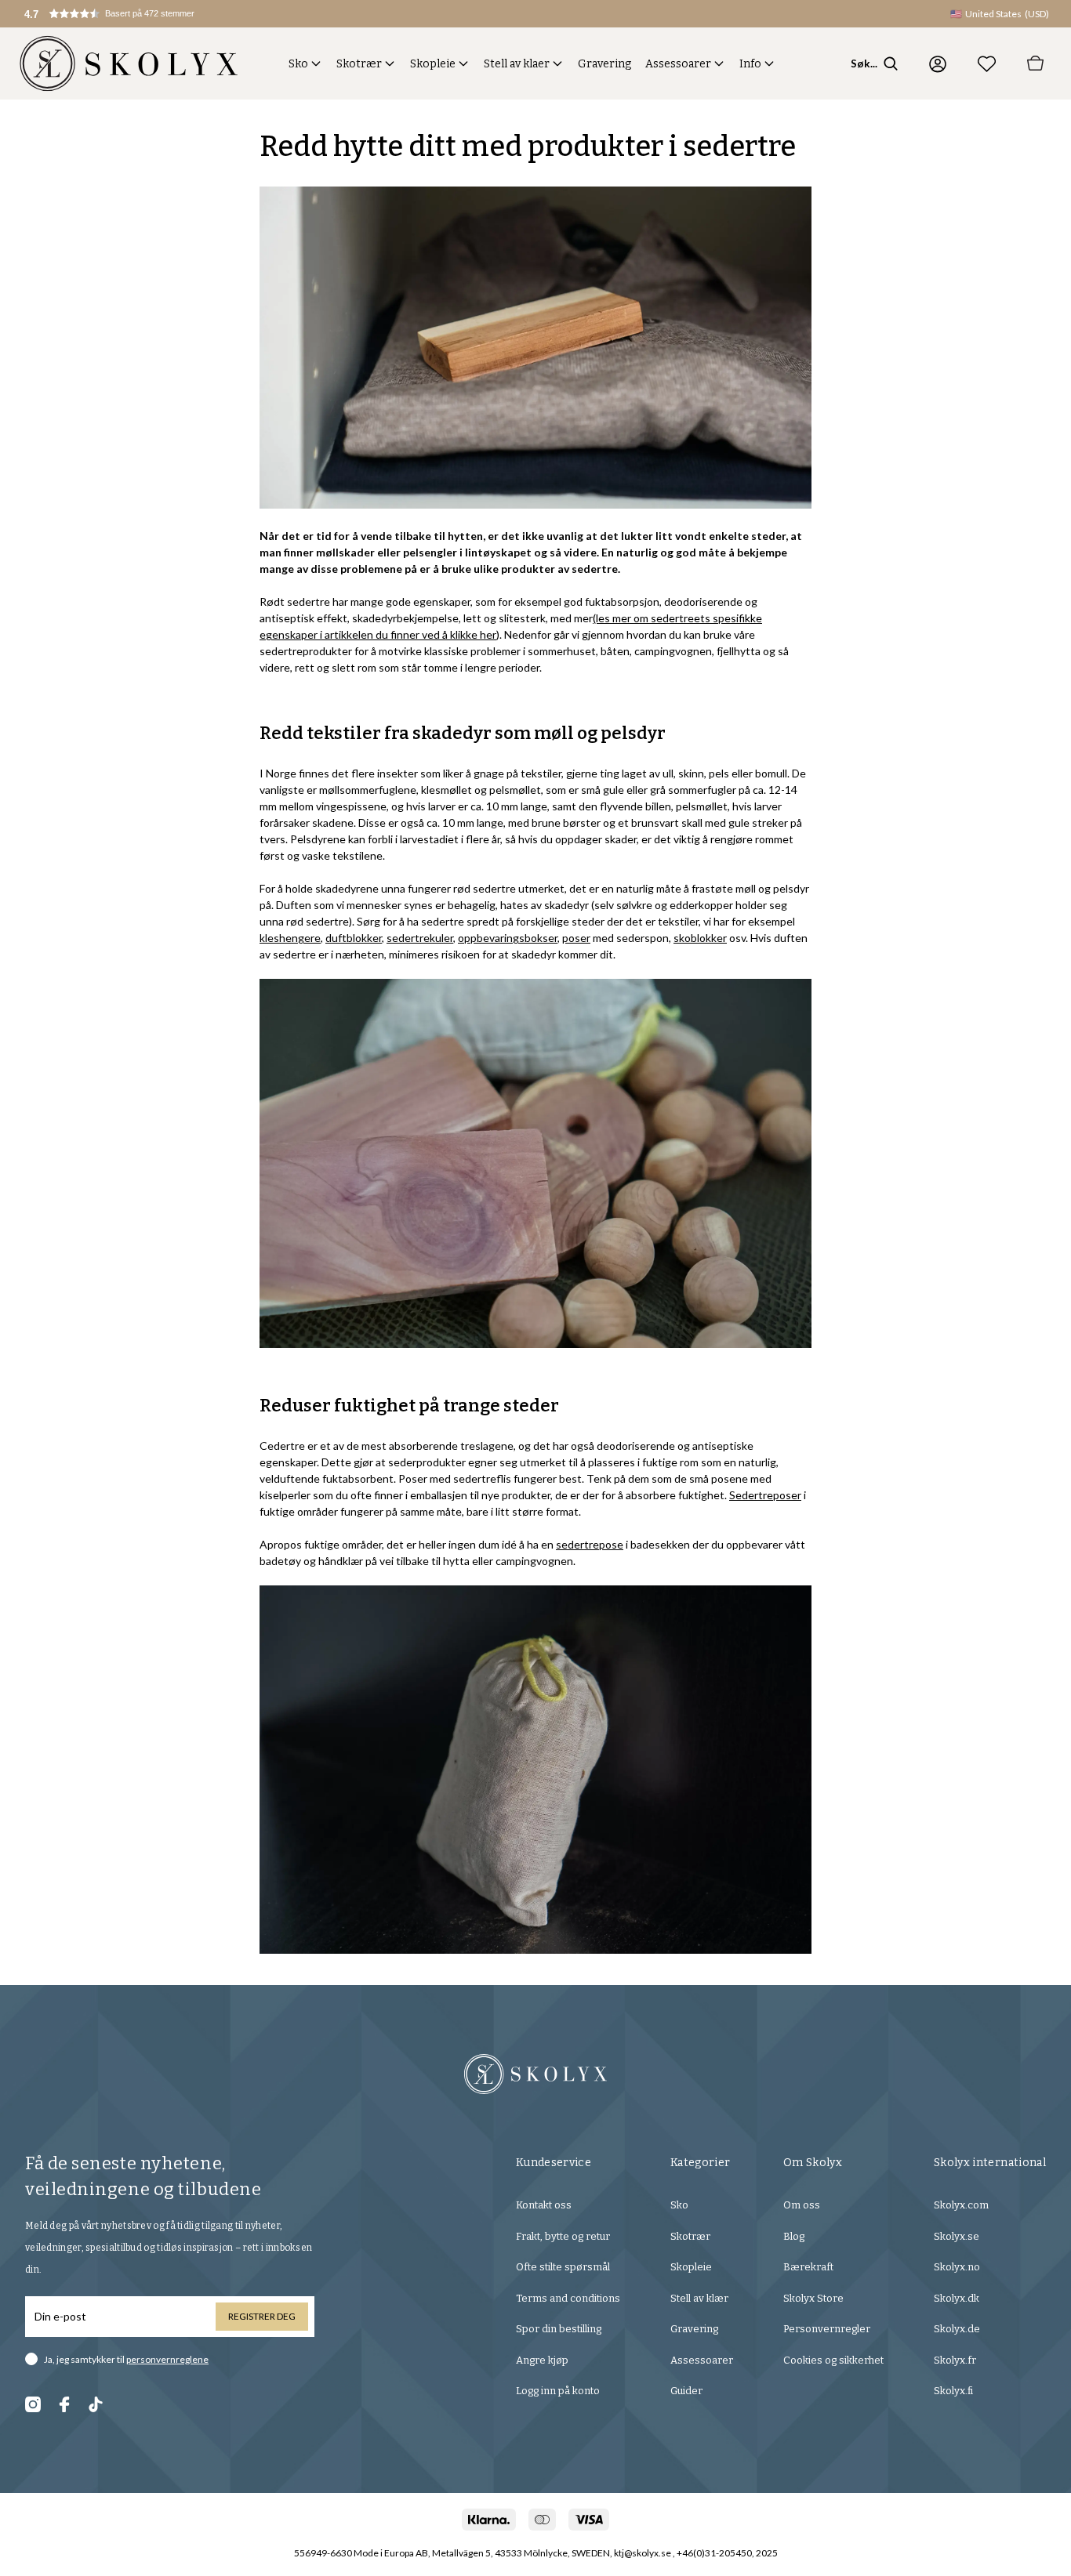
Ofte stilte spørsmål (563, 2267)
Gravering (604, 64)
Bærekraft (808, 2267)
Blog (794, 2236)
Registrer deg (262, 2316)
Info (750, 64)
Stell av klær (699, 2298)
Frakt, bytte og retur (563, 2236)
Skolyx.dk (957, 2298)
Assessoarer (678, 64)
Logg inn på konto (558, 2391)
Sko (298, 64)
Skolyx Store (813, 2298)
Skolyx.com (961, 2205)
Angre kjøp (542, 2360)
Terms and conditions (568, 2298)
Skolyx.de (957, 2329)
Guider (686, 2391)
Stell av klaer (517, 64)
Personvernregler (827, 2329)
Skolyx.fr (955, 2360)
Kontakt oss (544, 2205)
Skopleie (433, 64)
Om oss (802, 2205)
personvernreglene (167, 2359)
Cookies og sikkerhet (833, 2360)
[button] (122, 14)
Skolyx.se (957, 2236)
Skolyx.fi (953, 2391)
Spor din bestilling (559, 2329)
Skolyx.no (957, 2267)
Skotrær (359, 64)
